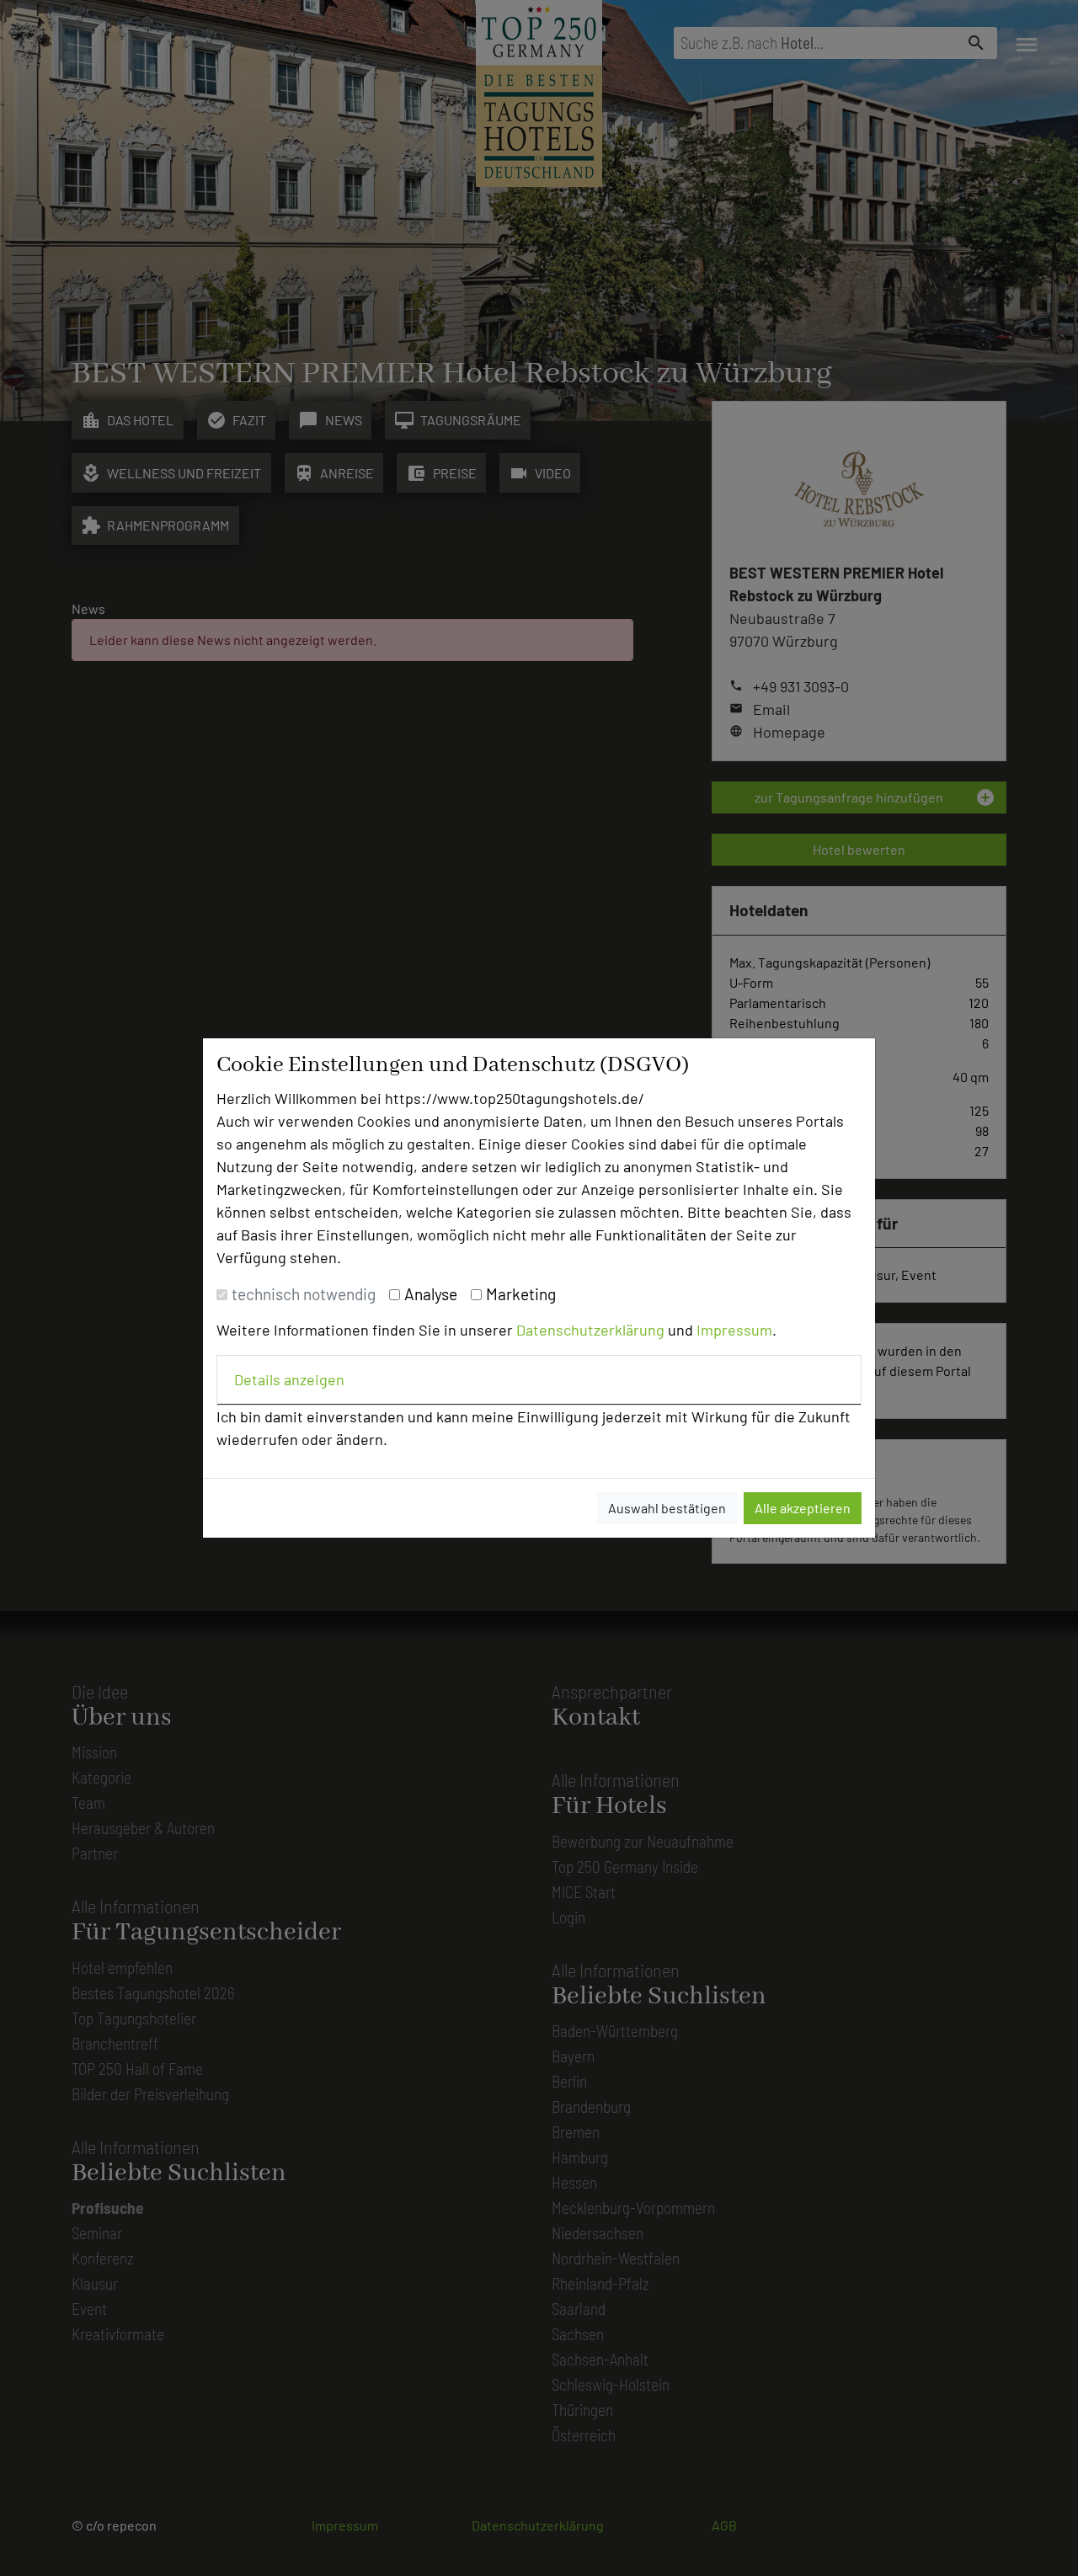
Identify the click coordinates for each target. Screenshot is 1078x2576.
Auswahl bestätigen (667, 1508)
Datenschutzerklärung (590, 1330)
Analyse (431, 1294)
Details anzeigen (289, 1379)
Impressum (734, 1330)
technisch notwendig (304, 1294)
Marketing (521, 1294)
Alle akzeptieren (803, 1508)
